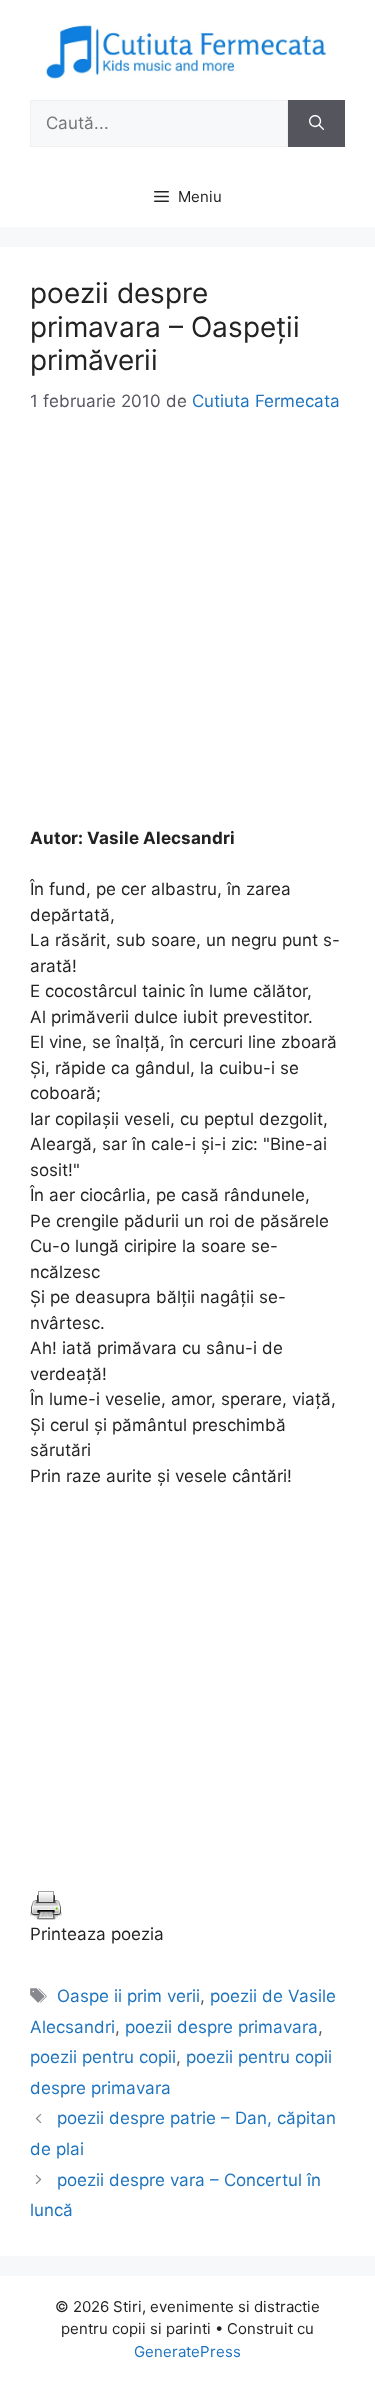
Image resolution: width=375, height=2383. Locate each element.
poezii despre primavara (221, 2027)
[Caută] (316, 124)
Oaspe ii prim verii (128, 1996)
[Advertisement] (187, 638)
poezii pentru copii (103, 2057)
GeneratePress (187, 2351)
